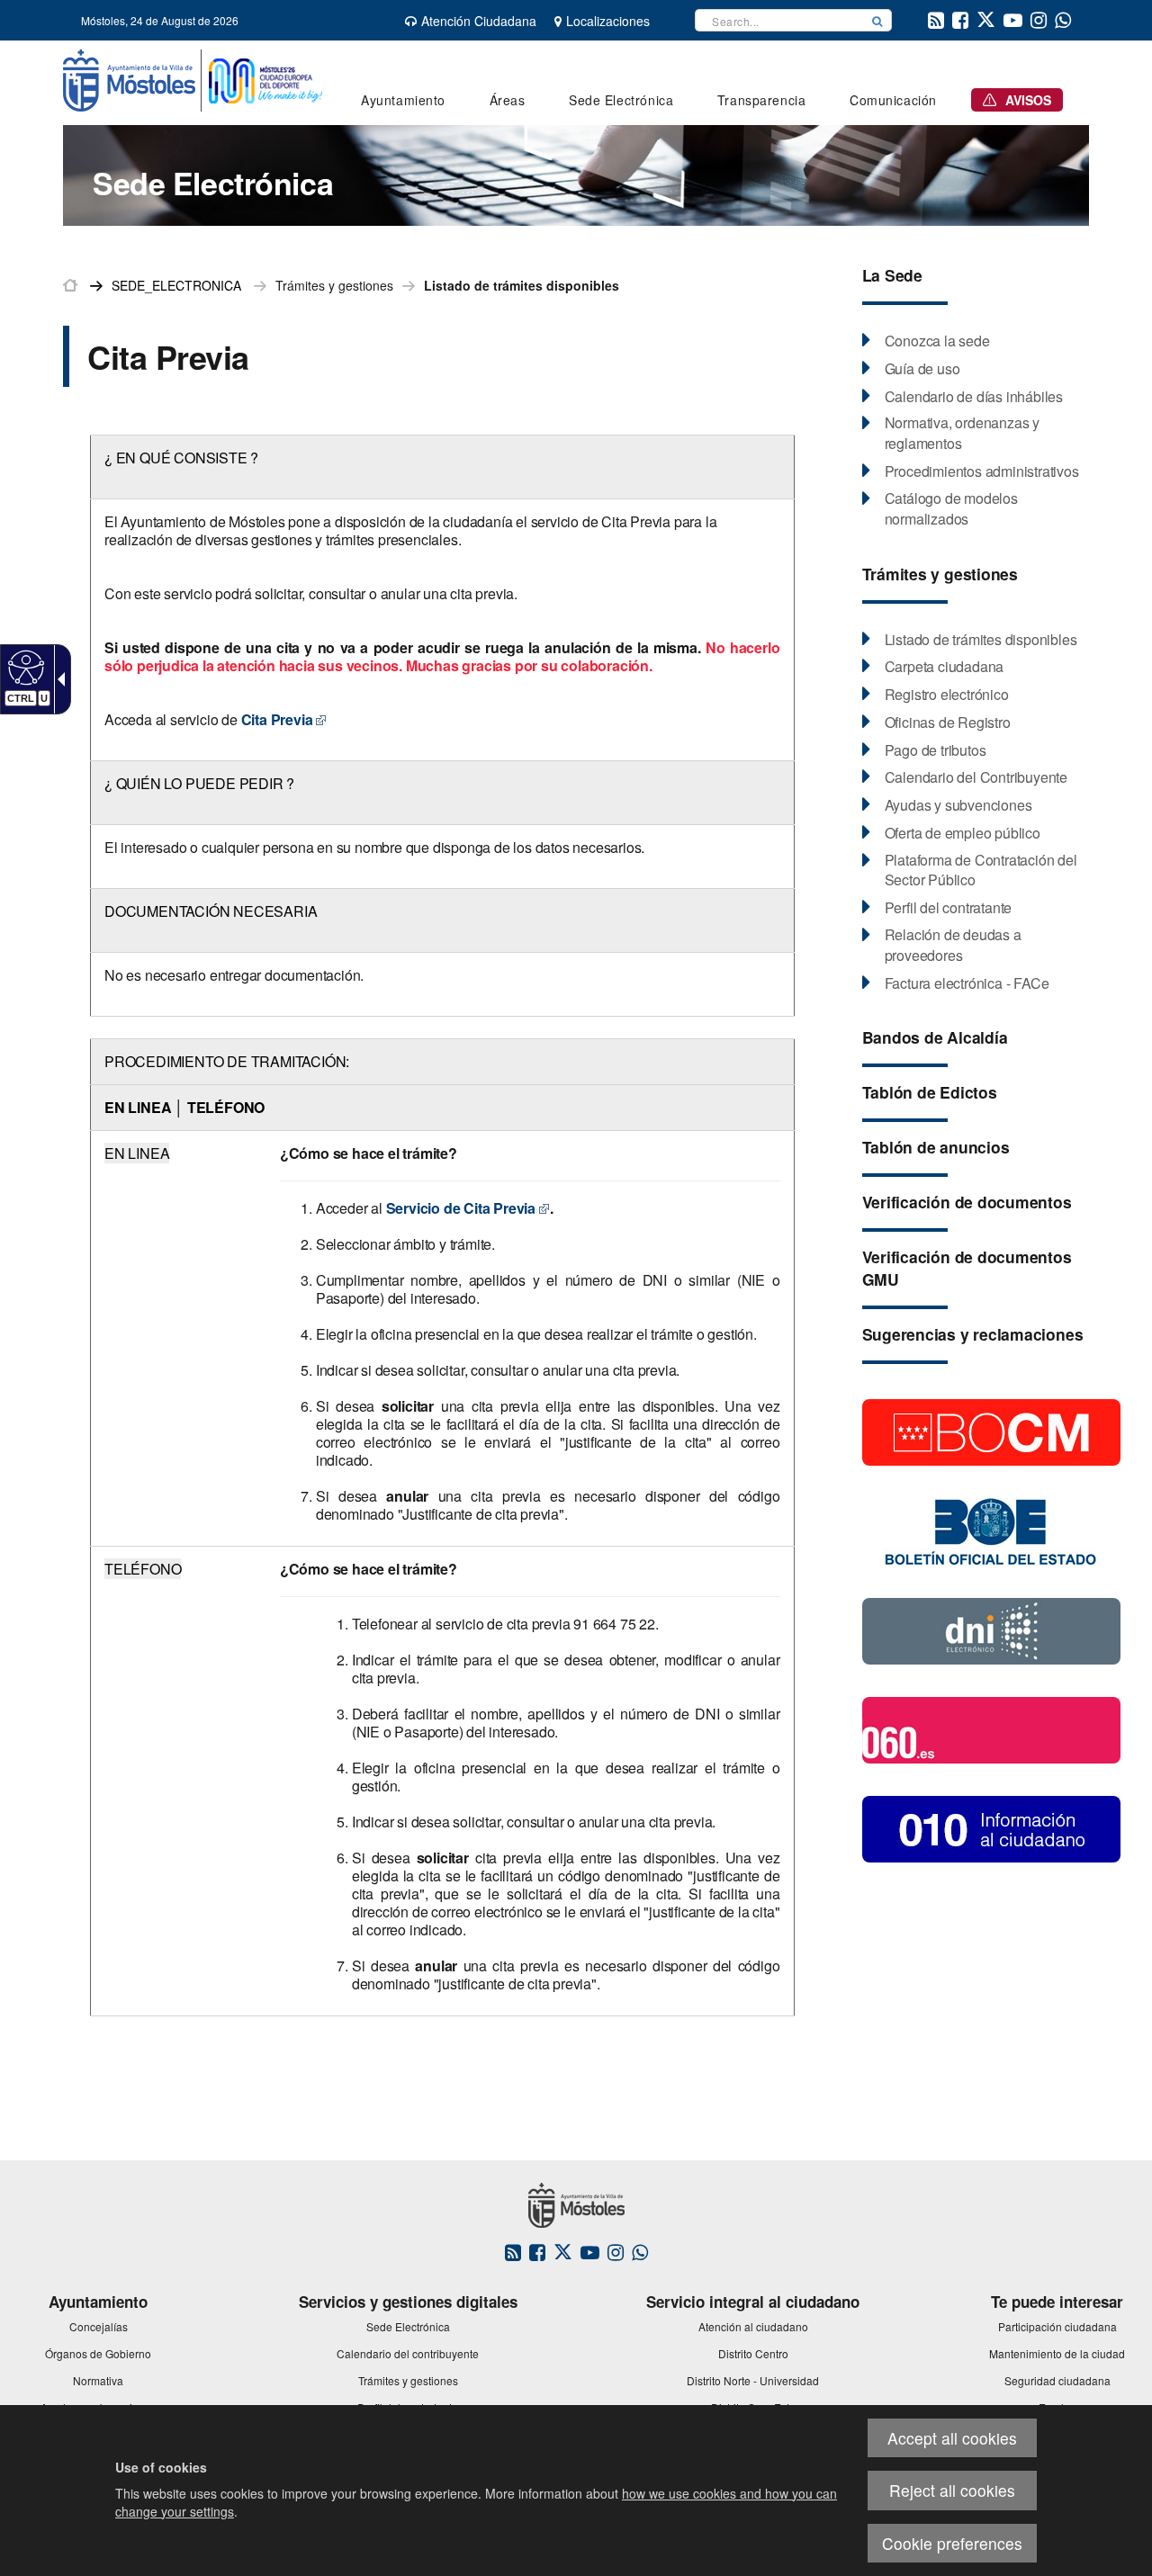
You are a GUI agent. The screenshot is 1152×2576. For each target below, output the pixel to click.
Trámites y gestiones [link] (334, 285)
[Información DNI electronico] (991, 1629)
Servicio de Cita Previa (459, 1208)
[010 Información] (991, 1827)
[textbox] (779, 20)
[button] (877, 20)
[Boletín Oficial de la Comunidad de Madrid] (991, 1431)
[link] (24, 667)
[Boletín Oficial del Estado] (991, 1530)
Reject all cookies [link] (952, 2490)
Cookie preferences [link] (952, 2543)
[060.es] (991, 1728)
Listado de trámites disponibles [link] (522, 285)
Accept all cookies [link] (952, 2438)
